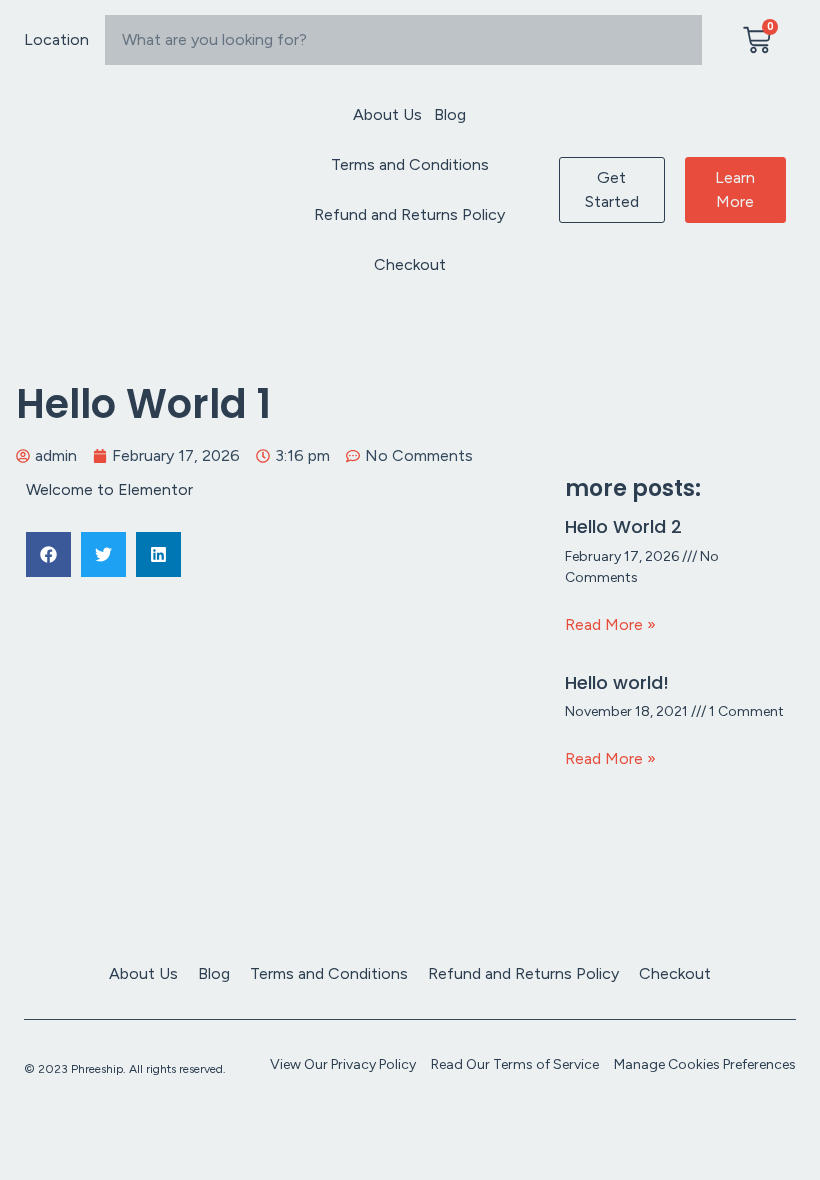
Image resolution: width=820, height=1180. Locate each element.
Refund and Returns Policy (409, 214)
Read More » (610, 624)
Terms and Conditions (410, 164)
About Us (387, 114)
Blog (450, 114)
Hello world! (617, 682)
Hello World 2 (623, 526)
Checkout (410, 264)
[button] (48, 554)
